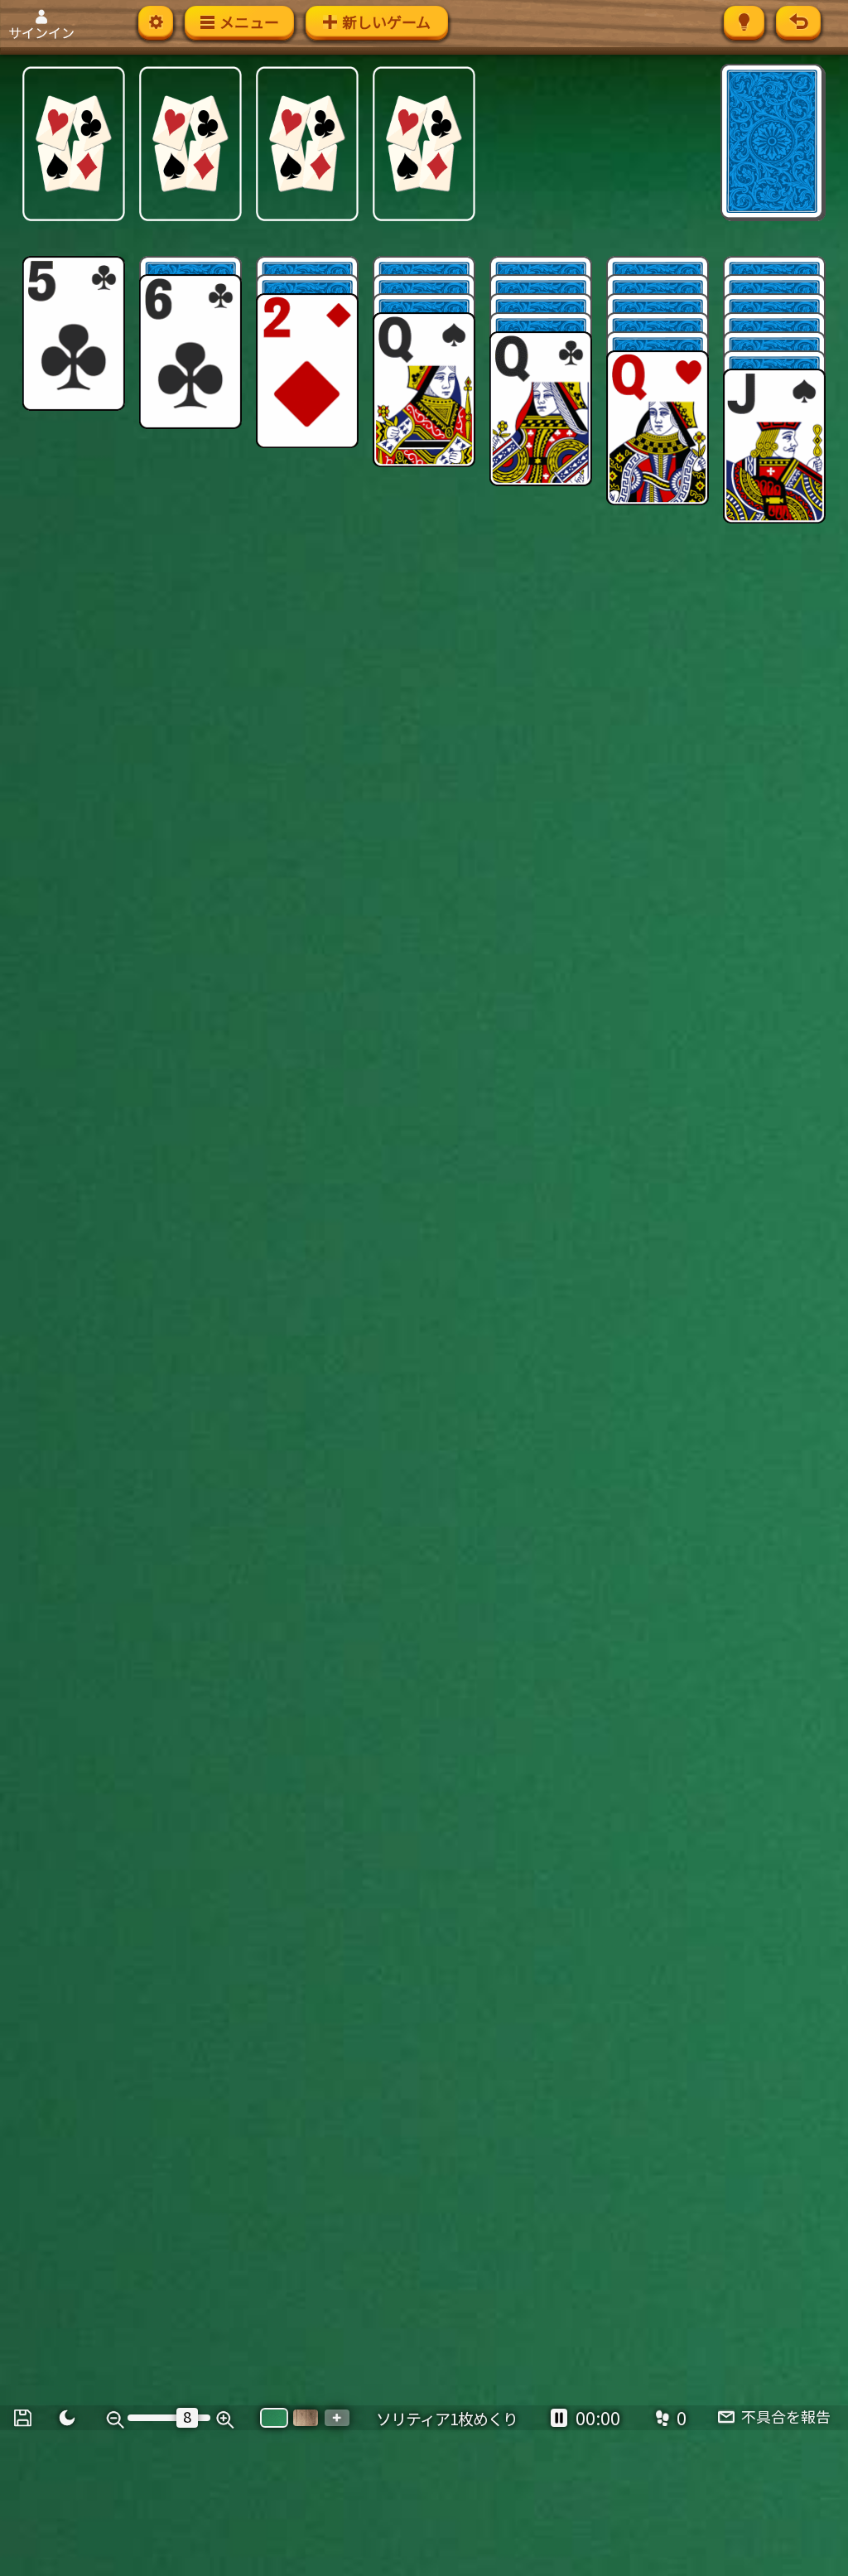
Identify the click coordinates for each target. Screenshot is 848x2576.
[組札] (74, 144)
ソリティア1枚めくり (447, 2418)
